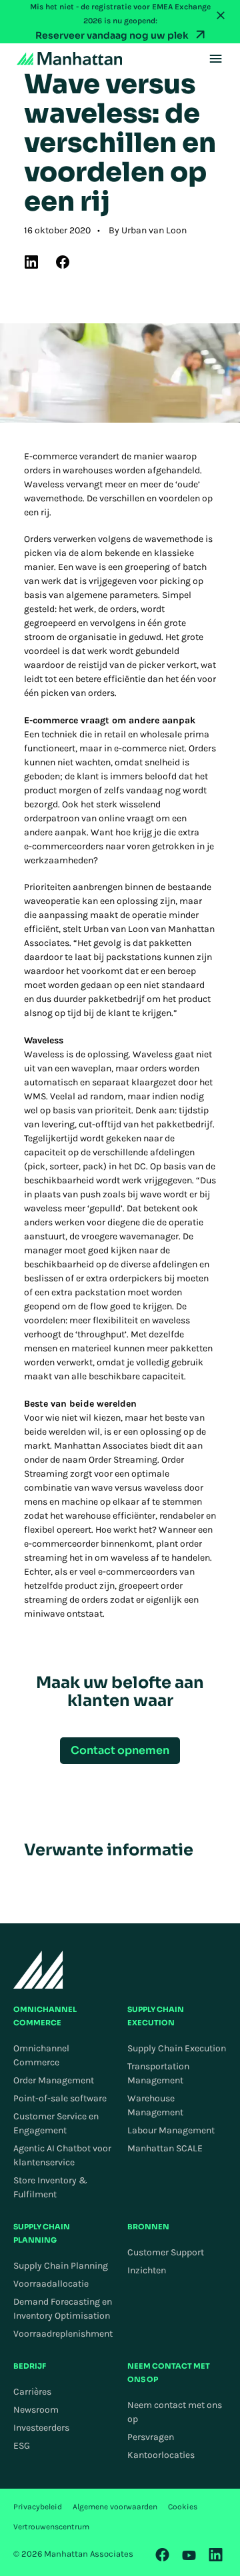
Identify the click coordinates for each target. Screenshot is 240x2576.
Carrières (32, 2392)
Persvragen (151, 2437)
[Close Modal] (221, 15)
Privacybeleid (38, 2507)
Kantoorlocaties (161, 2455)
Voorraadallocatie (51, 2284)
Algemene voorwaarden (115, 2507)
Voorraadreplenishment (63, 2334)
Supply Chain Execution (177, 2048)
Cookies (183, 2507)
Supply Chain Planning (61, 2266)
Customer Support (166, 2252)
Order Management (54, 2080)
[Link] (163, 2555)
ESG (22, 2446)
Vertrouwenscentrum (51, 2527)
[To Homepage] (38, 1970)
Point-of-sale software (60, 2098)
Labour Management (171, 2130)
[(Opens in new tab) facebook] (63, 262)
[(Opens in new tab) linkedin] (31, 262)
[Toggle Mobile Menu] (216, 59)
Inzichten (147, 2270)
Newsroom (36, 2410)
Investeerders (41, 2428)
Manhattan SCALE (165, 2148)
